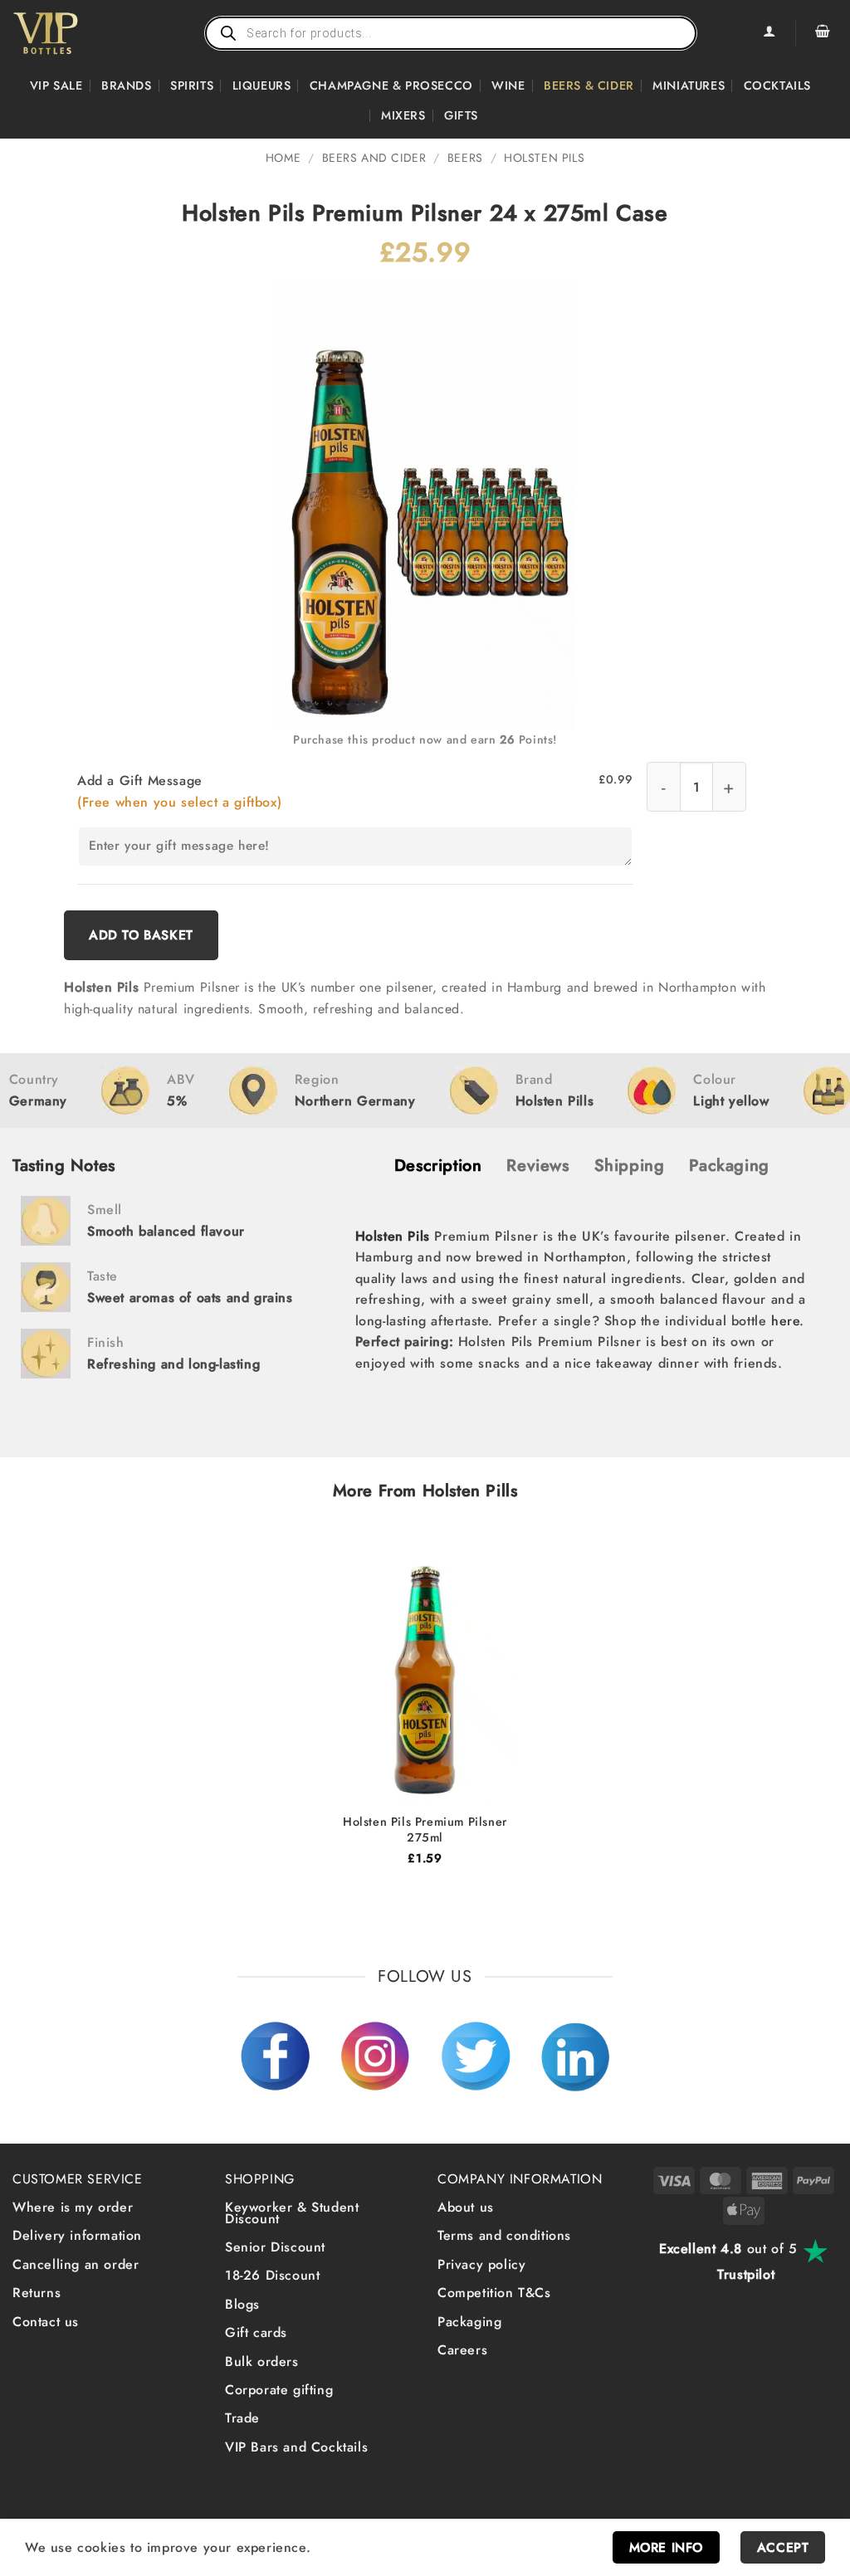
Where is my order (73, 2207)
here (785, 1321)
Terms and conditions (504, 2235)
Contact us (46, 2321)
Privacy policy (481, 2264)
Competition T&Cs (494, 2293)
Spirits (192, 85)
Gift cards (256, 2332)
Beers (465, 158)
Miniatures (689, 85)
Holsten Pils (544, 158)
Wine (508, 85)
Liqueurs (262, 85)
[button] (823, 33)
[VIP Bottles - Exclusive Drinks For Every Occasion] (82, 33)
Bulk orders (262, 2361)
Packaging (469, 2321)
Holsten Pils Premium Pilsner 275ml (425, 1830)
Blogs (242, 2304)
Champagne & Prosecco (391, 85)
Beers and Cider (374, 158)
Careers (462, 2350)
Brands (127, 85)
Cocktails (777, 85)
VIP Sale (56, 85)
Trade (242, 2418)
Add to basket (141, 935)
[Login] (769, 33)
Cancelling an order (76, 2264)
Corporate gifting (279, 2390)
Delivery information (77, 2235)
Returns (37, 2293)
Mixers (403, 115)
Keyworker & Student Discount (292, 2213)
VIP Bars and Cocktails (296, 2446)
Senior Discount (275, 2247)
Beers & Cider (589, 85)
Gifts (461, 115)
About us (466, 2207)
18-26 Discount (272, 2275)
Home (283, 158)
